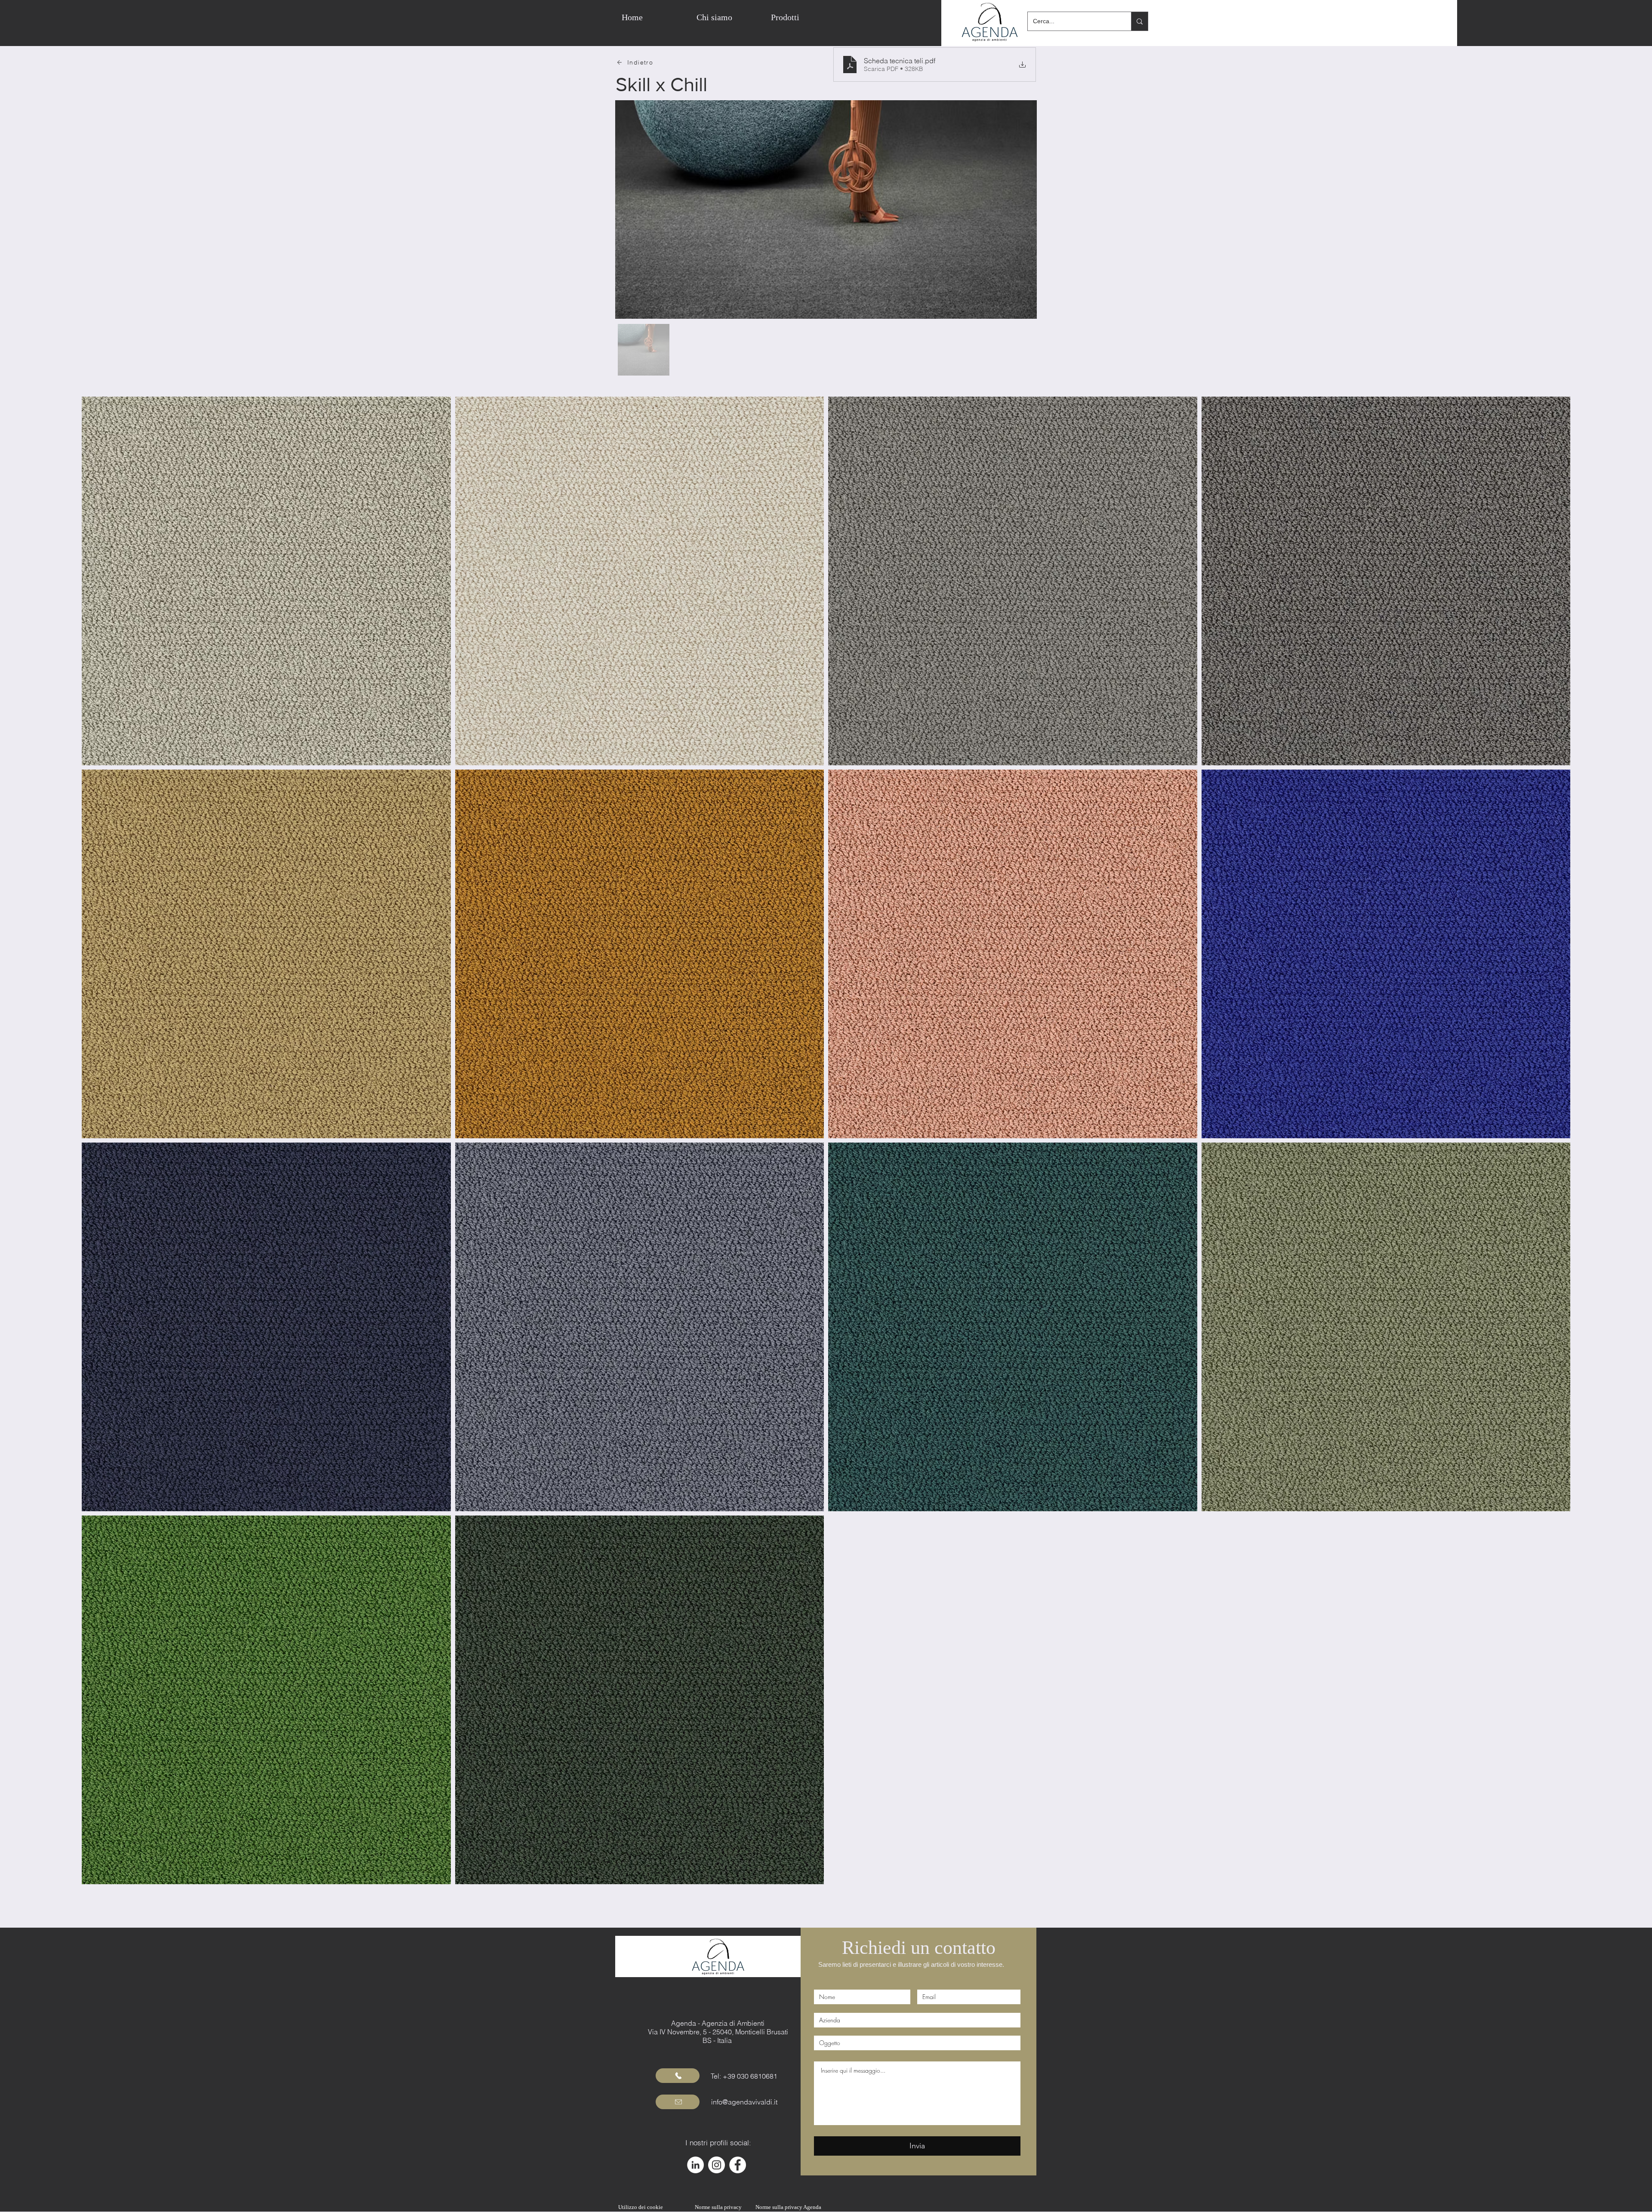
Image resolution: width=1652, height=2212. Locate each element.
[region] (849, 17)
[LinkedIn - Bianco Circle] (695, 2165)
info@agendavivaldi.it (744, 2102)
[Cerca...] (1139, 21)
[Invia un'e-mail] (678, 2102)
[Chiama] (678, 2076)
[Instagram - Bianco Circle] (717, 2165)
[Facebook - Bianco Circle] (738, 2165)
